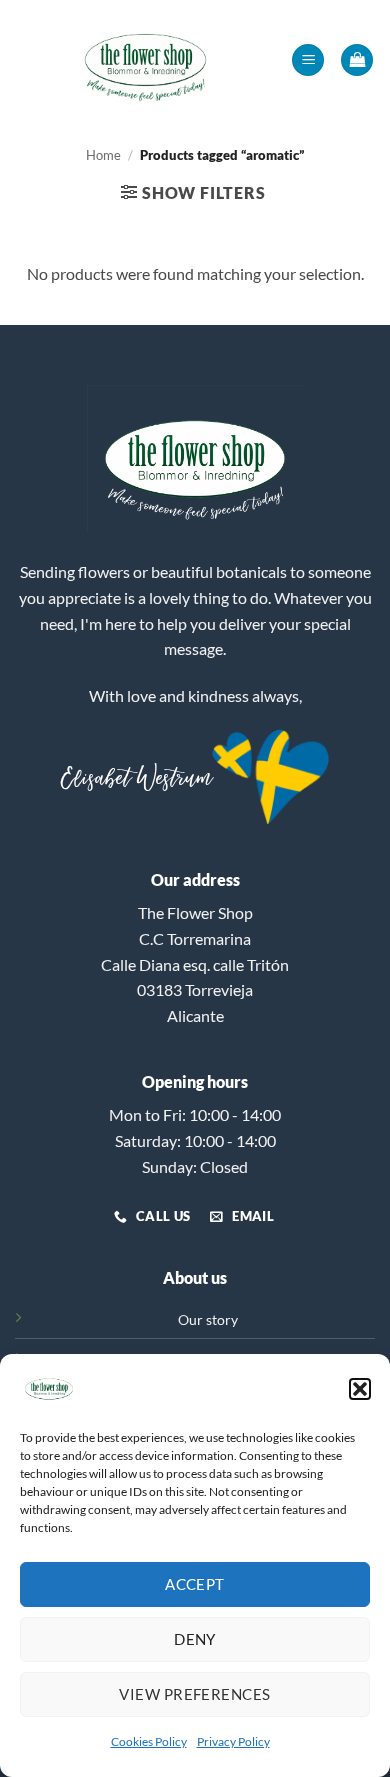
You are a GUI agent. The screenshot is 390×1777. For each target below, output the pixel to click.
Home (103, 155)
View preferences (194, 1694)
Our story (208, 1319)
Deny (195, 1639)
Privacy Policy (233, 1741)
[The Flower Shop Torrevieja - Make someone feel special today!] (145, 60)
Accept (195, 1584)
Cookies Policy (149, 1741)
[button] (360, 1389)
